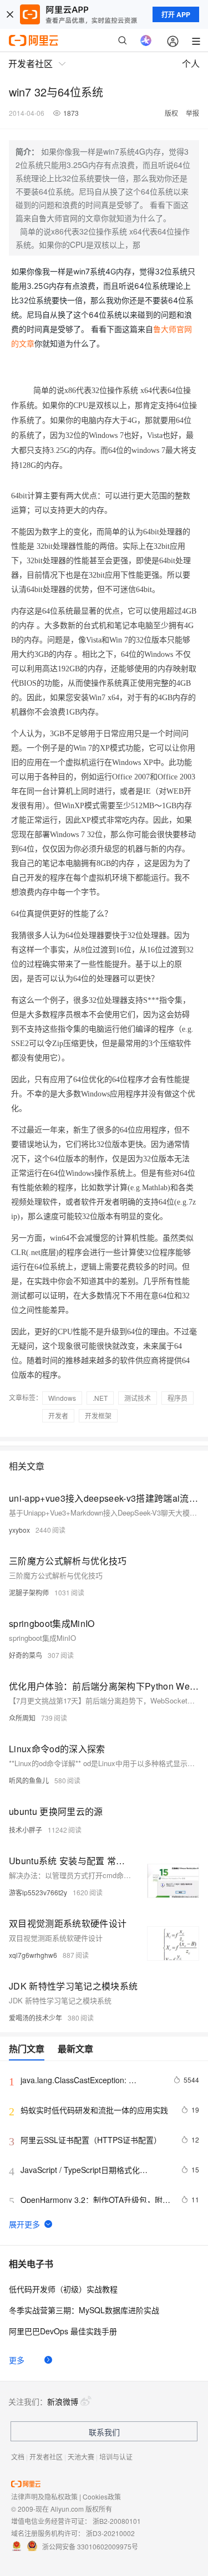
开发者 (58, 1415)
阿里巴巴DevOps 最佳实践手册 (63, 2331)
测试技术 (138, 1398)
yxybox (19, 1530)
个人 (191, 63)
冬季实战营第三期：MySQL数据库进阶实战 (84, 2310)
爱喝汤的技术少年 (35, 2018)
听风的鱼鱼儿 (29, 1780)
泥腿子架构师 (29, 1592)
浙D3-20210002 (110, 2533)
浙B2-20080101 (117, 2521)
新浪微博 (63, 2401)
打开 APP (176, 14)
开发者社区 (46, 2457)
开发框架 (98, 1415)
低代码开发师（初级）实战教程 (63, 2289)
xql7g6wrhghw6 (33, 1955)
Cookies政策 (102, 2496)
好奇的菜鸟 (26, 1655)
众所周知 (22, 1718)
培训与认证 (116, 2457)
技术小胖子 (26, 1830)
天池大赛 (81, 2457)
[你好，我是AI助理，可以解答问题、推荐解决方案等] (146, 40)
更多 (17, 2360)
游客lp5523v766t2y (38, 1892)
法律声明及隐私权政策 (44, 2496)
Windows (62, 1398)
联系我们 (104, 2432)
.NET (100, 1398)
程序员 (177, 1398)
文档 (18, 2457)
